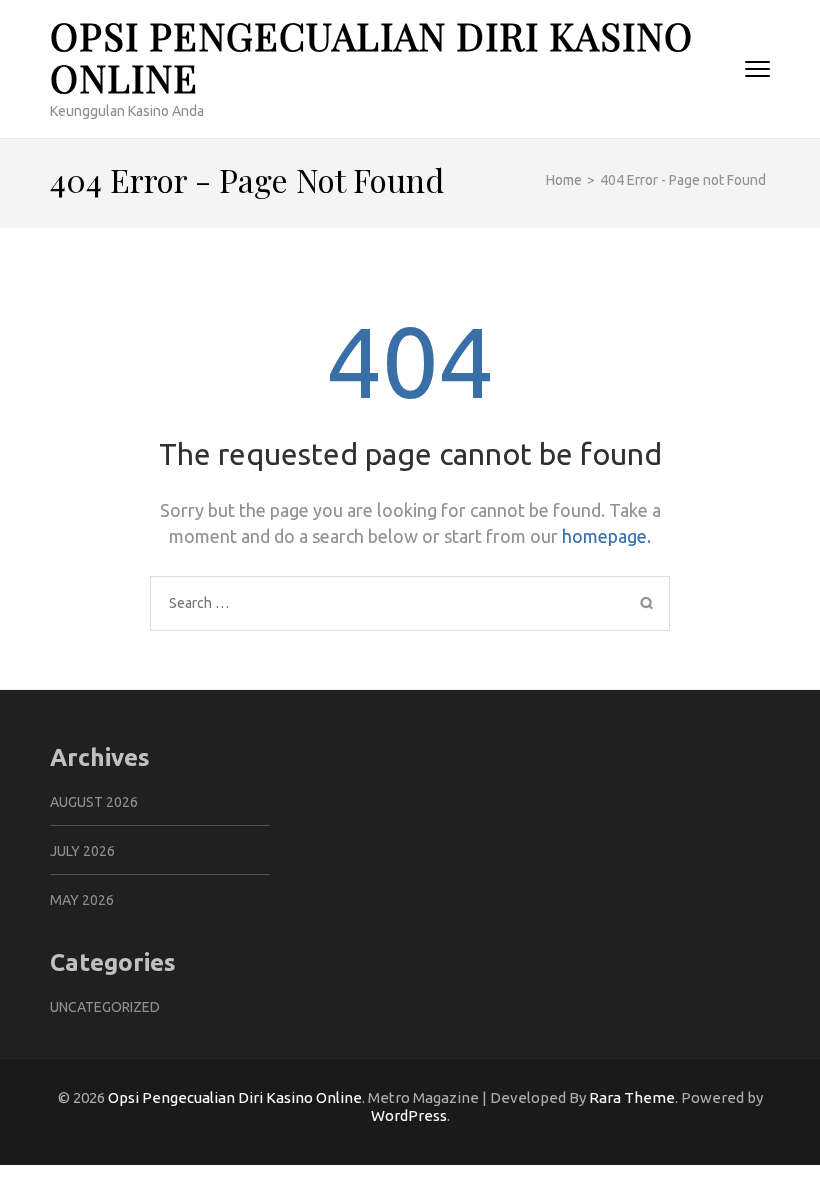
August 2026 (94, 802)
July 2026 (82, 851)
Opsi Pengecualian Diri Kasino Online (371, 56)
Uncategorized (105, 1007)
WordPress (409, 1115)
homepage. (606, 536)
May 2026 (82, 900)
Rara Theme (632, 1097)
